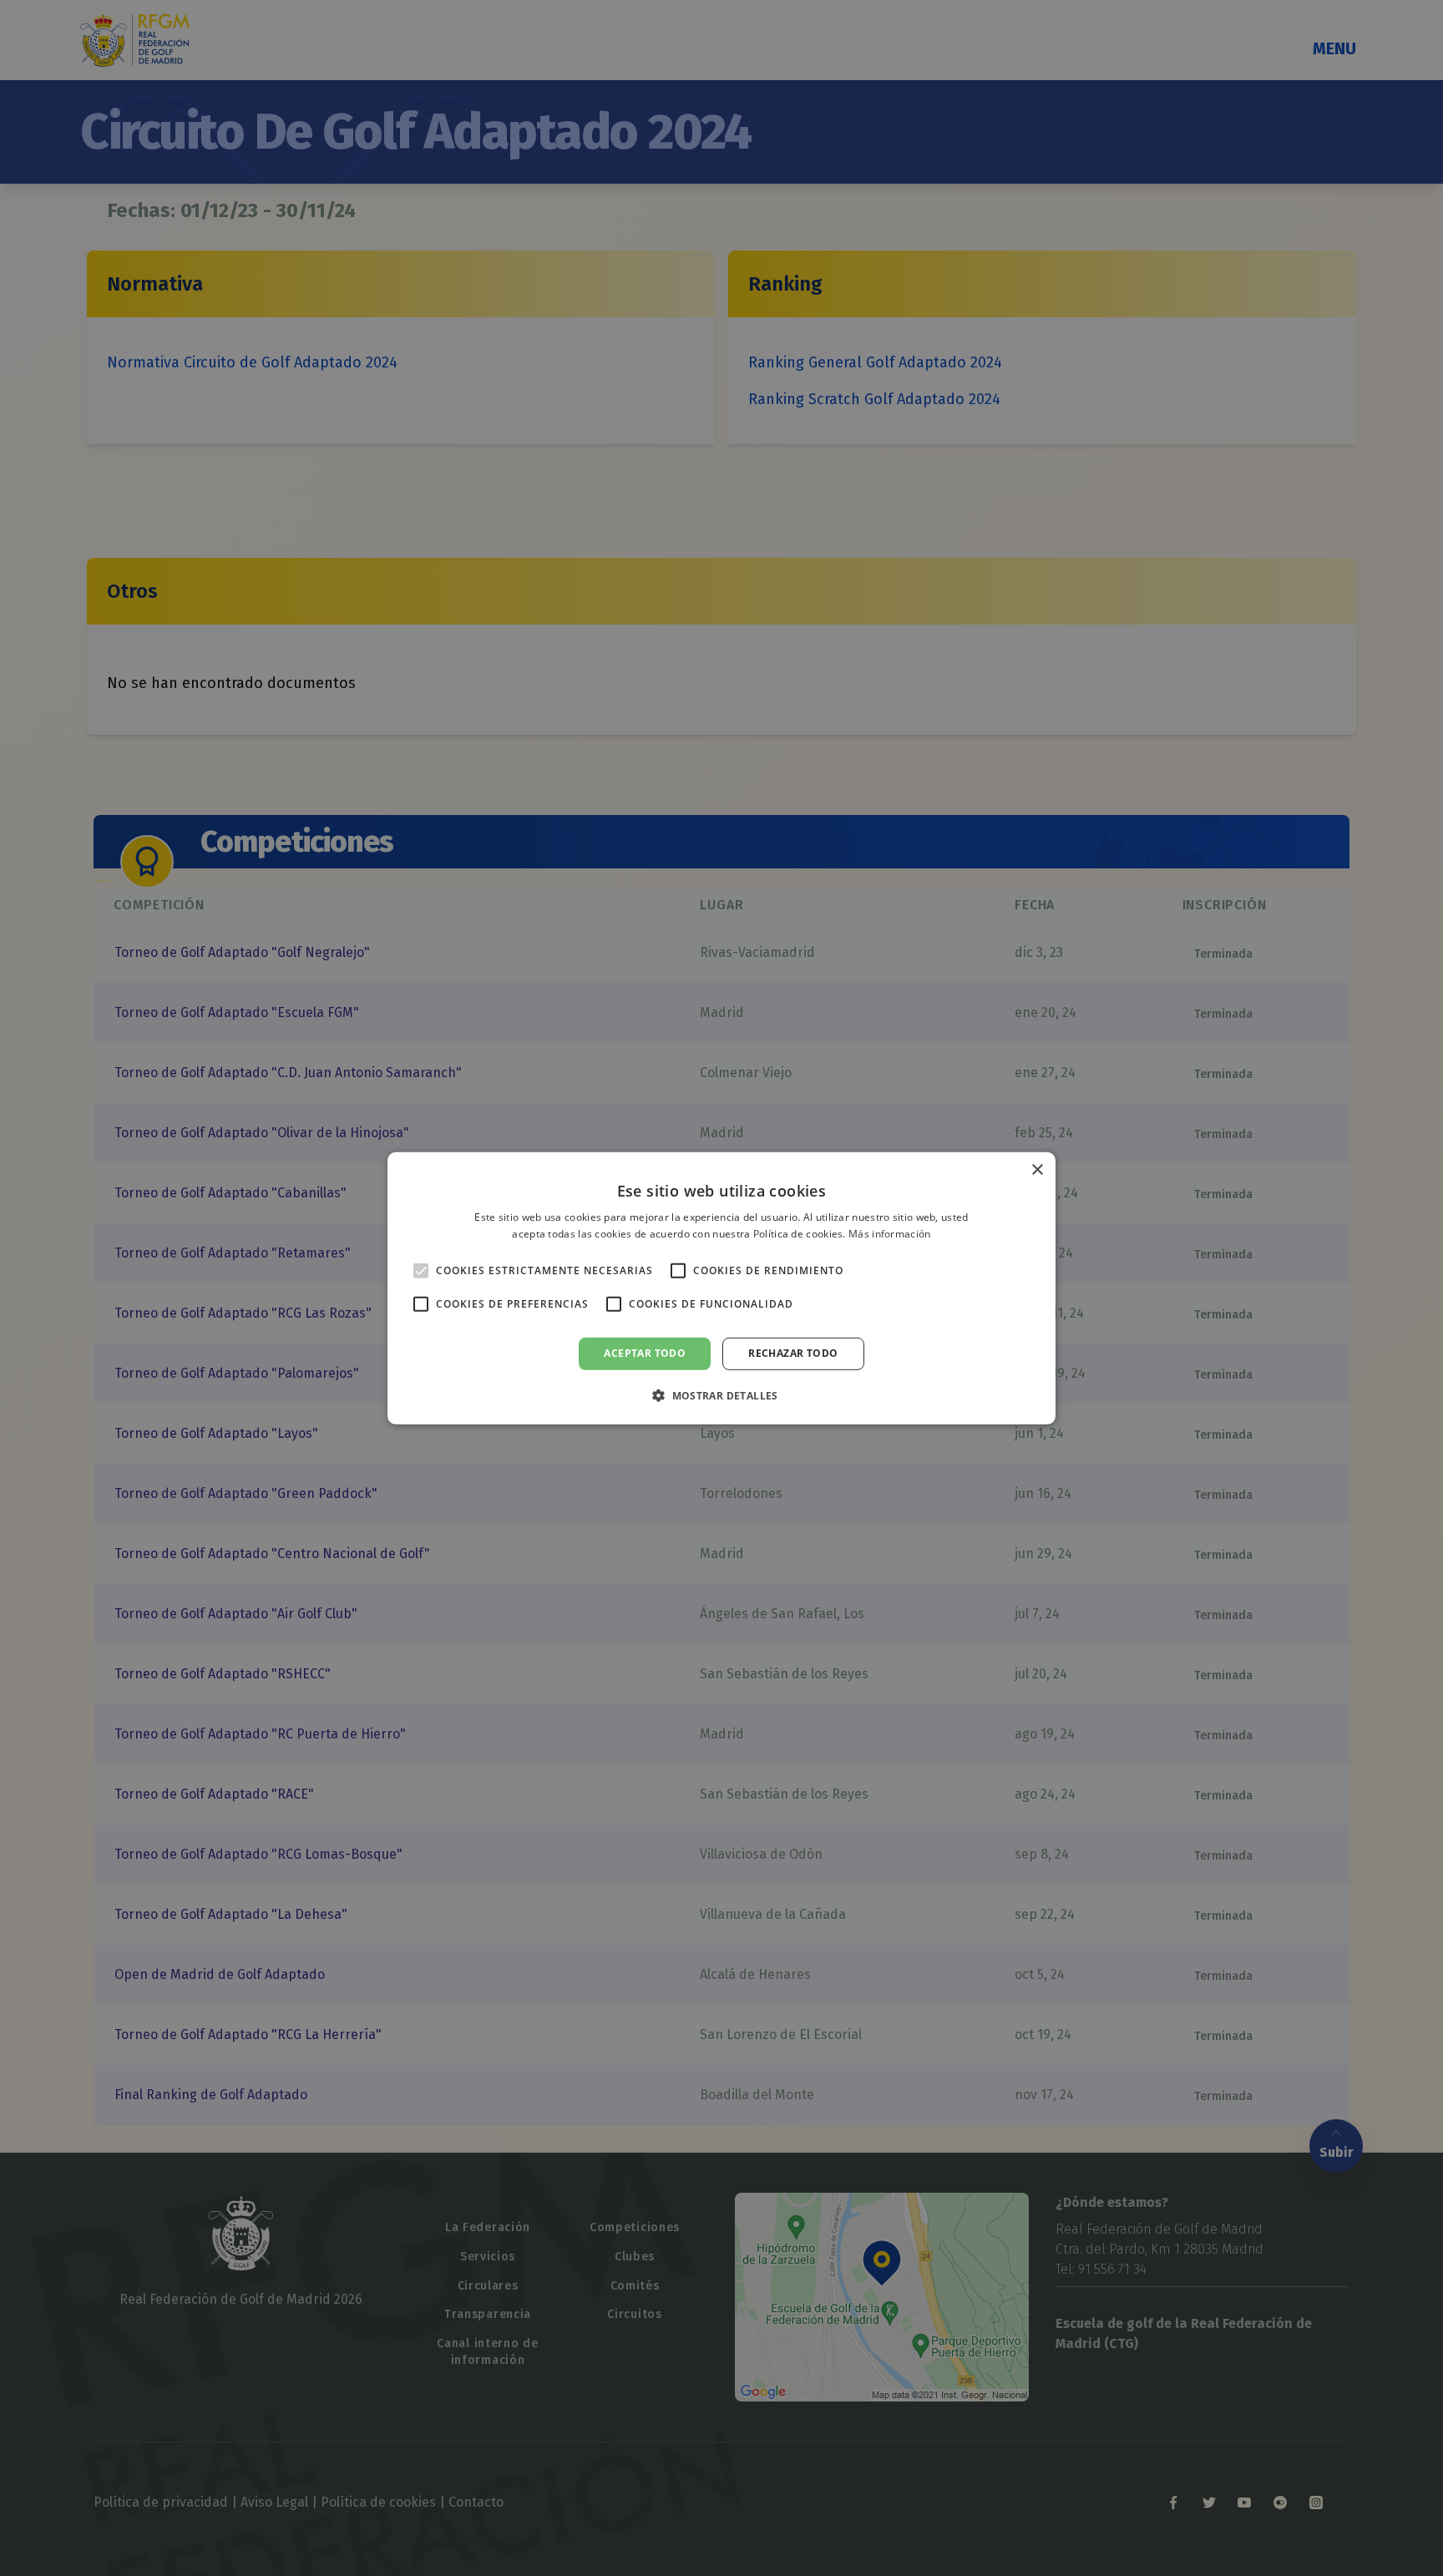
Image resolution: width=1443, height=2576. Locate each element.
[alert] (721, 1288)
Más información (890, 1234)
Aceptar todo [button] (645, 1353)
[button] (721, 1395)
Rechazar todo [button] (793, 1353)
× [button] (1037, 1169)
